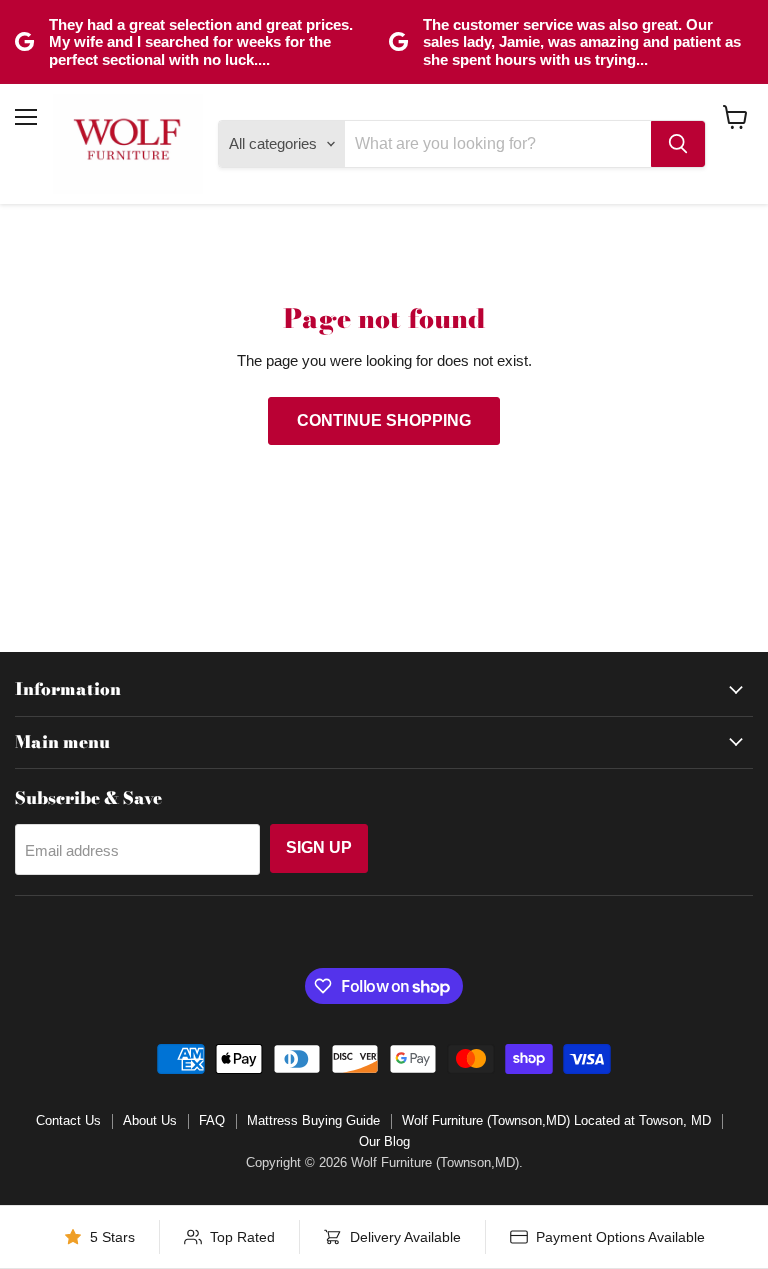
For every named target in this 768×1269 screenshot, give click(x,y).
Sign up (319, 847)
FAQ (212, 1120)
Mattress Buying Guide (313, 1120)
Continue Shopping (384, 420)
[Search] (678, 144)
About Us (150, 1120)
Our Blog (384, 1141)
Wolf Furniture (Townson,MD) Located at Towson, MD (556, 1120)
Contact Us (68, 1120)
